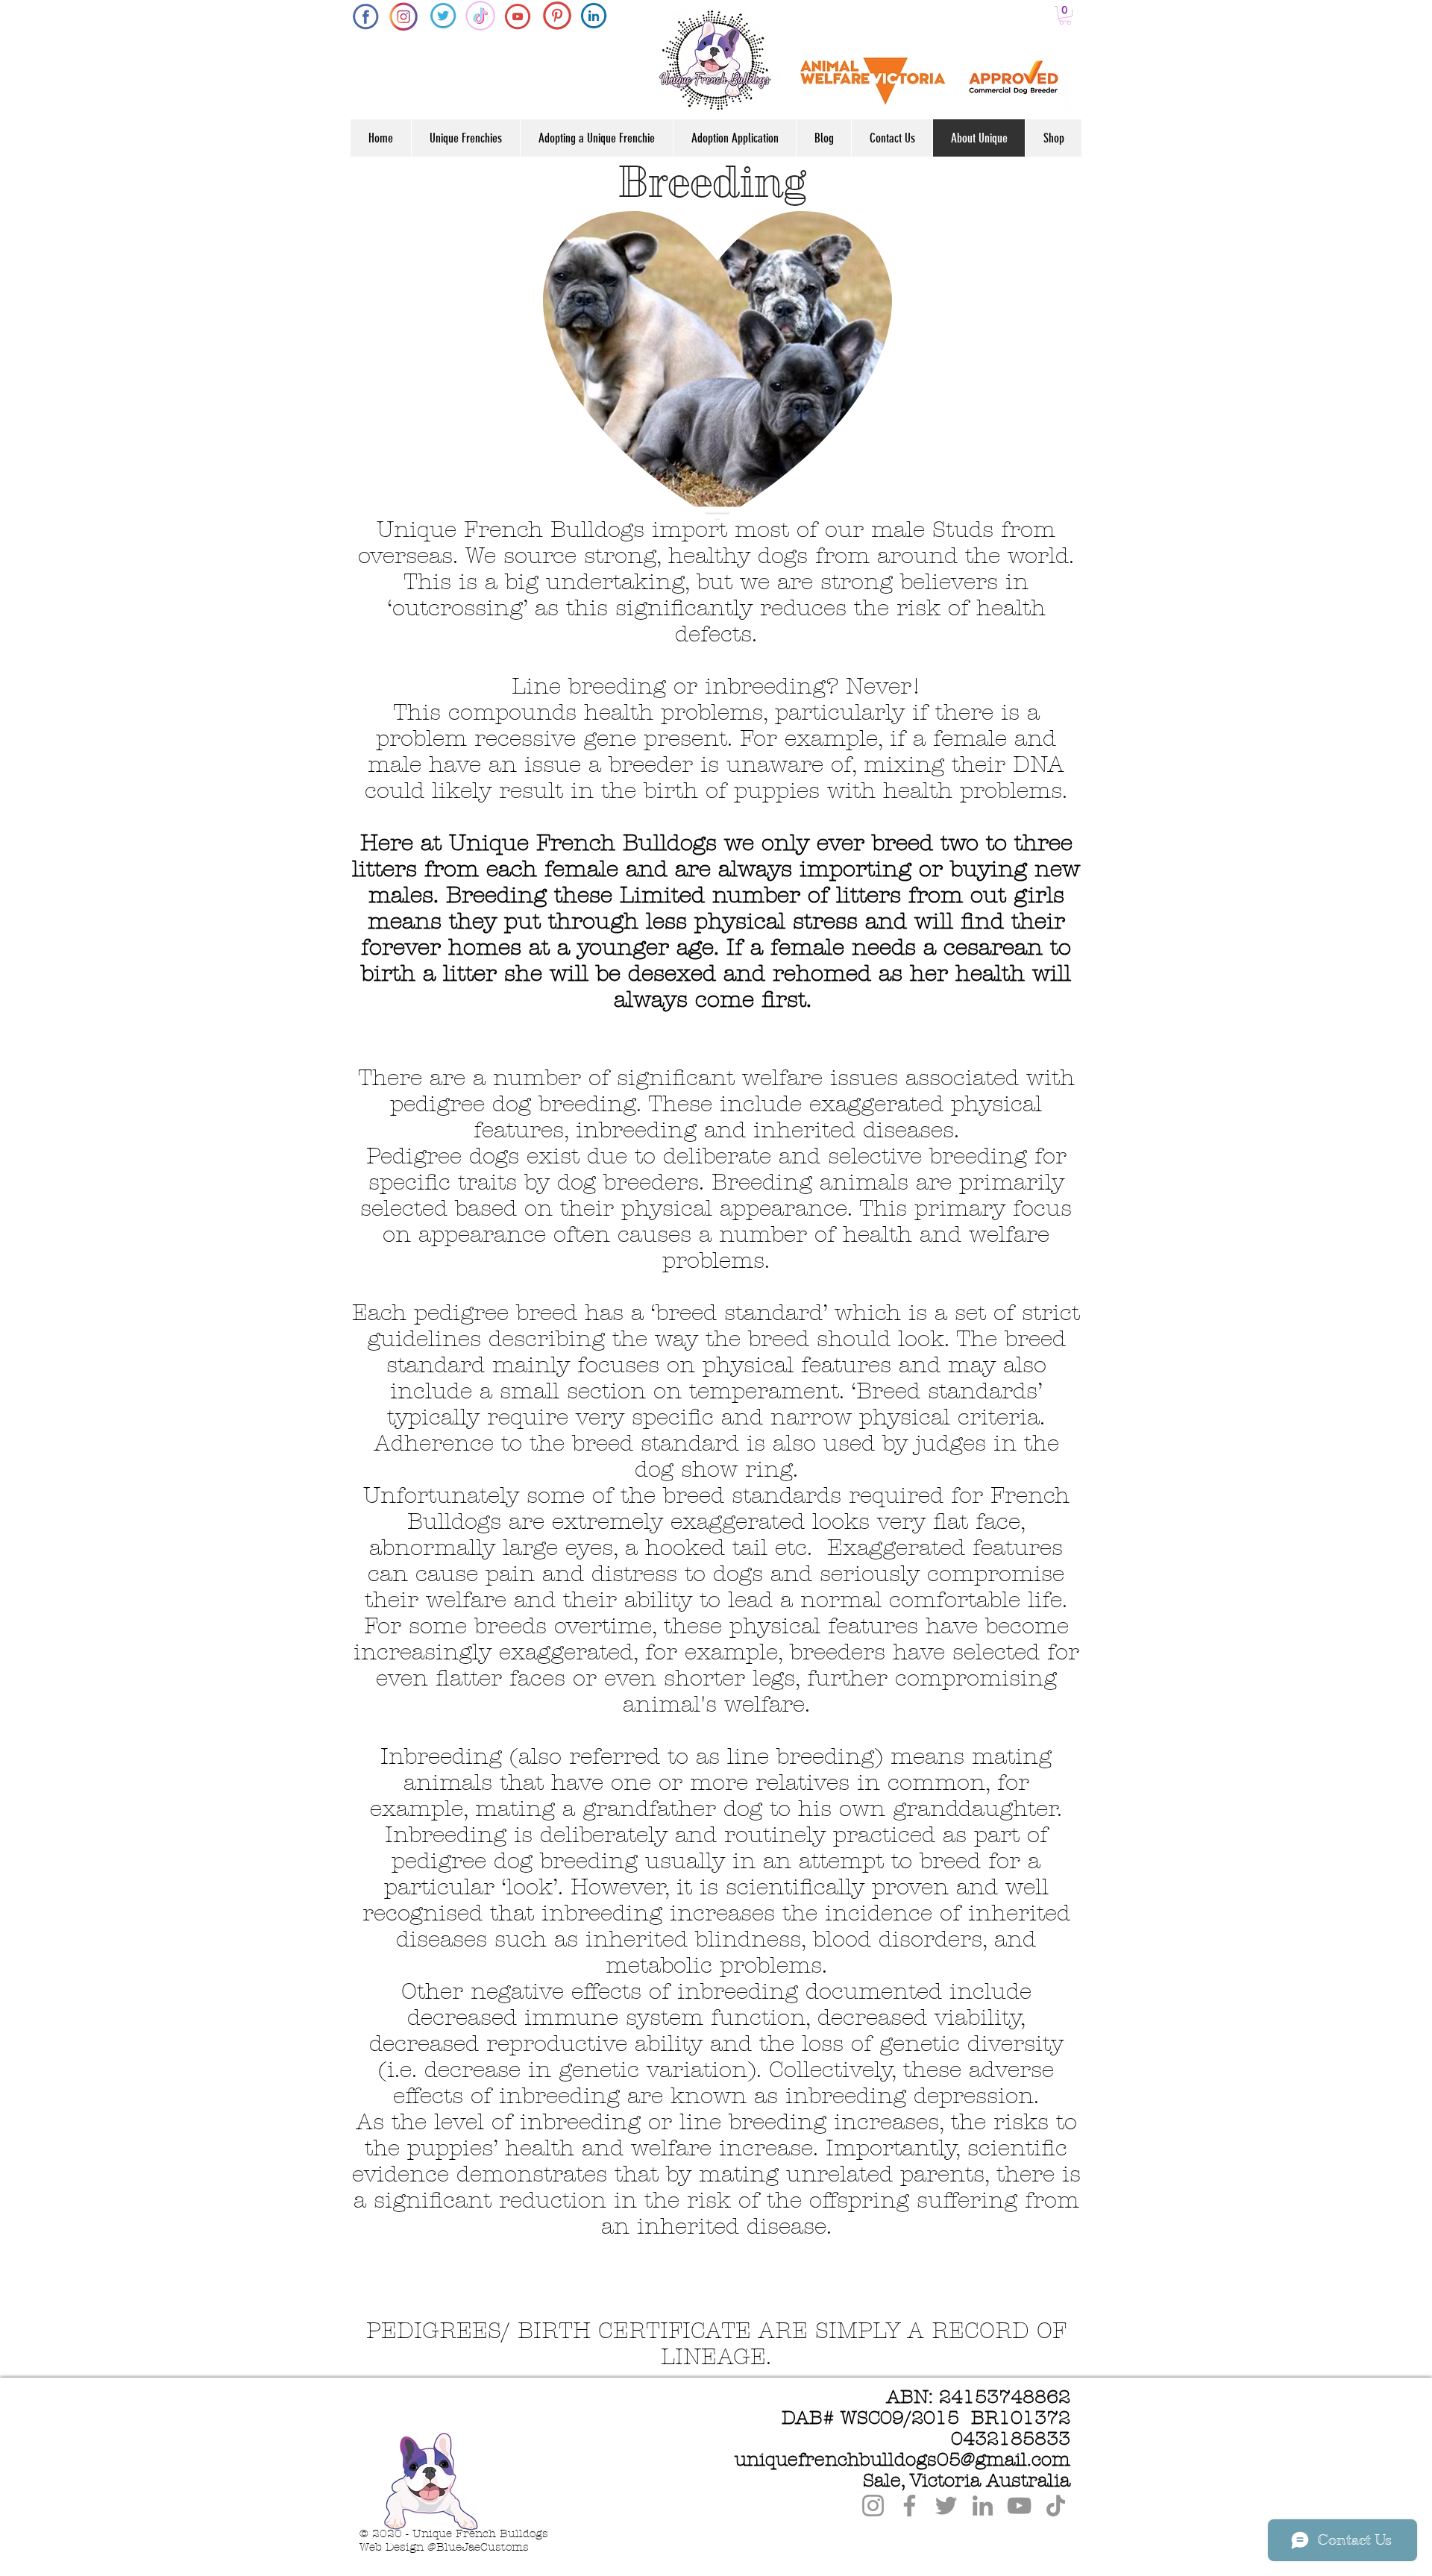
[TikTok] (1056, 2506)
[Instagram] (873, 2506)
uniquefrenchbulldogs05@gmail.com (902, 2460)
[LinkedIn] (983, 2506)
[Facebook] (910, 2506)
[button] (1065, 15)
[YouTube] (1019, 2506)
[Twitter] (946, 2506)
